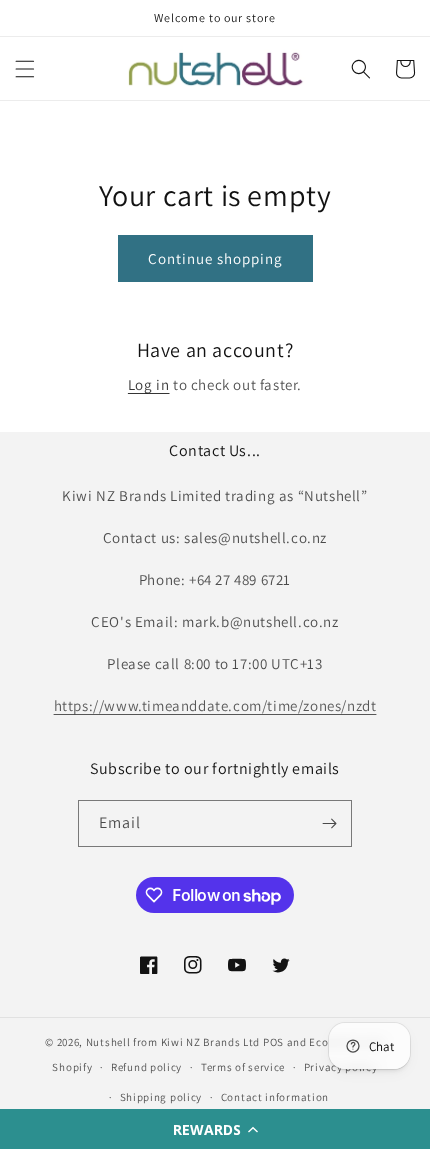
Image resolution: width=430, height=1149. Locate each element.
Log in (149, 384)
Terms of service (243, 1067)
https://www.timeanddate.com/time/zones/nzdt (215, 705)
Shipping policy (161, 1097)
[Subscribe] (329, 823)
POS (273, 1042)
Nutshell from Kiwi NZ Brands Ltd (173, 1042)
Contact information (275, 1097)
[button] (215, 1129)
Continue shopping (215, 258)
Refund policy (146, 1067)
